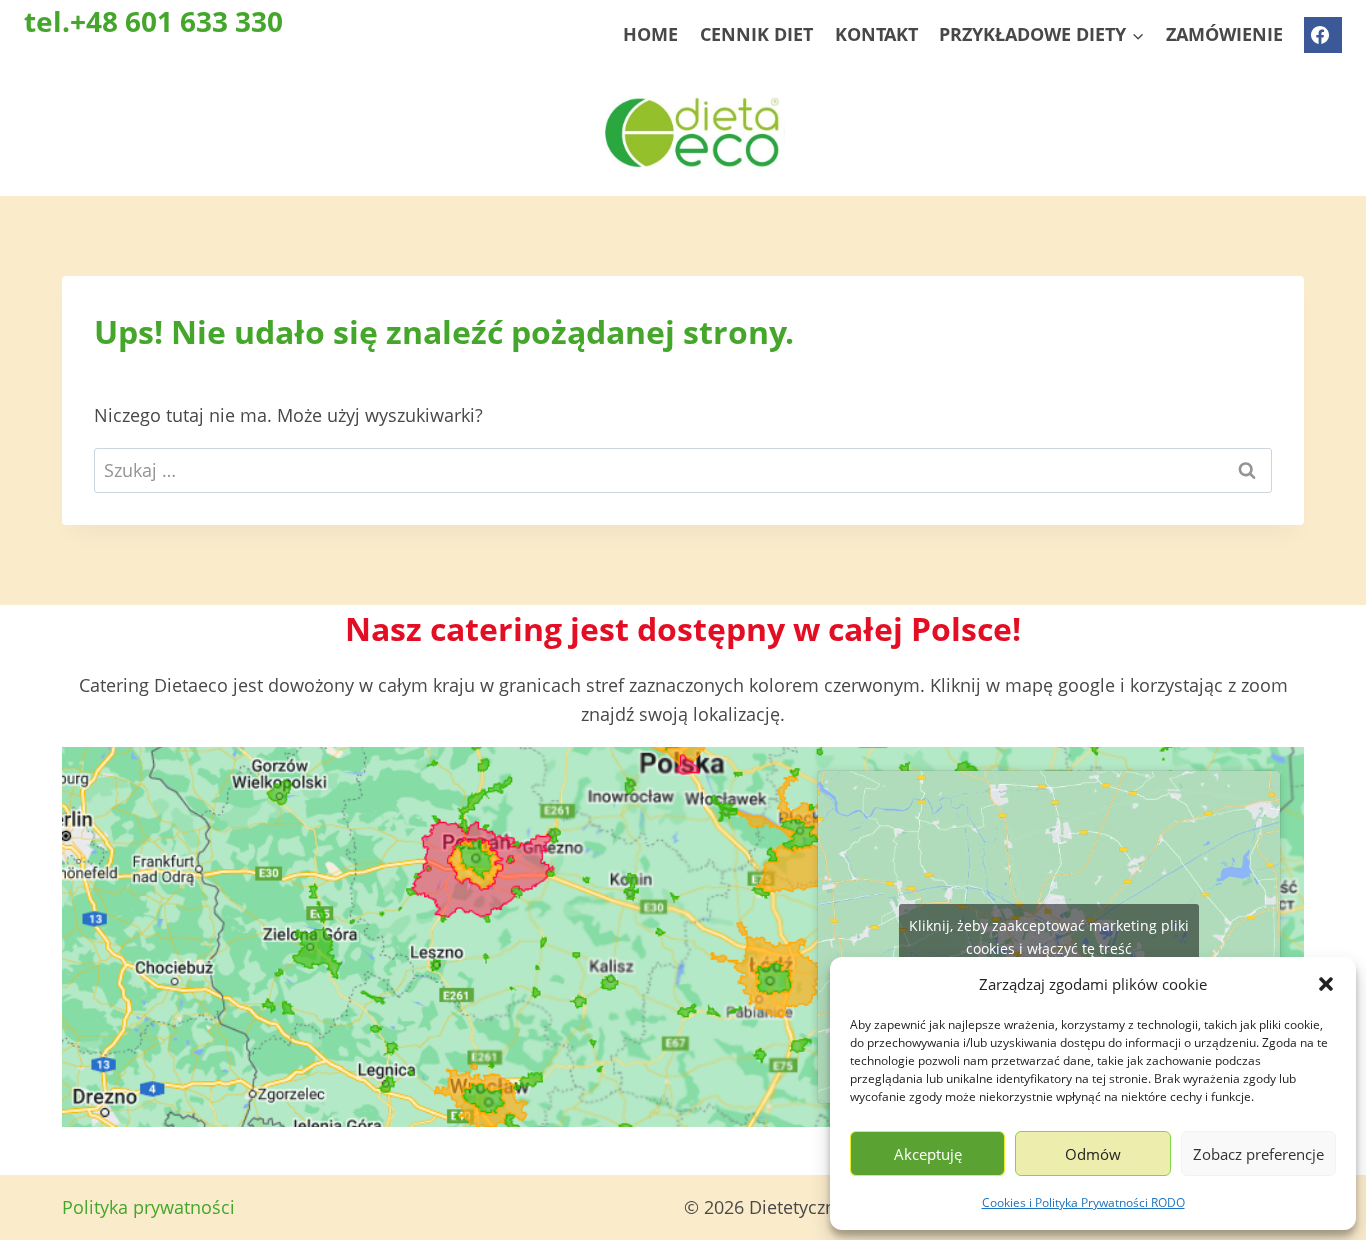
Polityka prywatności (148, 1207)
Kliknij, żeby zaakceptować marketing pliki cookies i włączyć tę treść (1049, 937)
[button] (1326, 984)
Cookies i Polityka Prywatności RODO (1083, 1202)
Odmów (1093, 1154)
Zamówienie (1224, 34)
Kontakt (876, 34)
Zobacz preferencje (1258, 1154)
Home (650, 34)
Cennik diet (756, 34)
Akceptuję (928, 1154)
